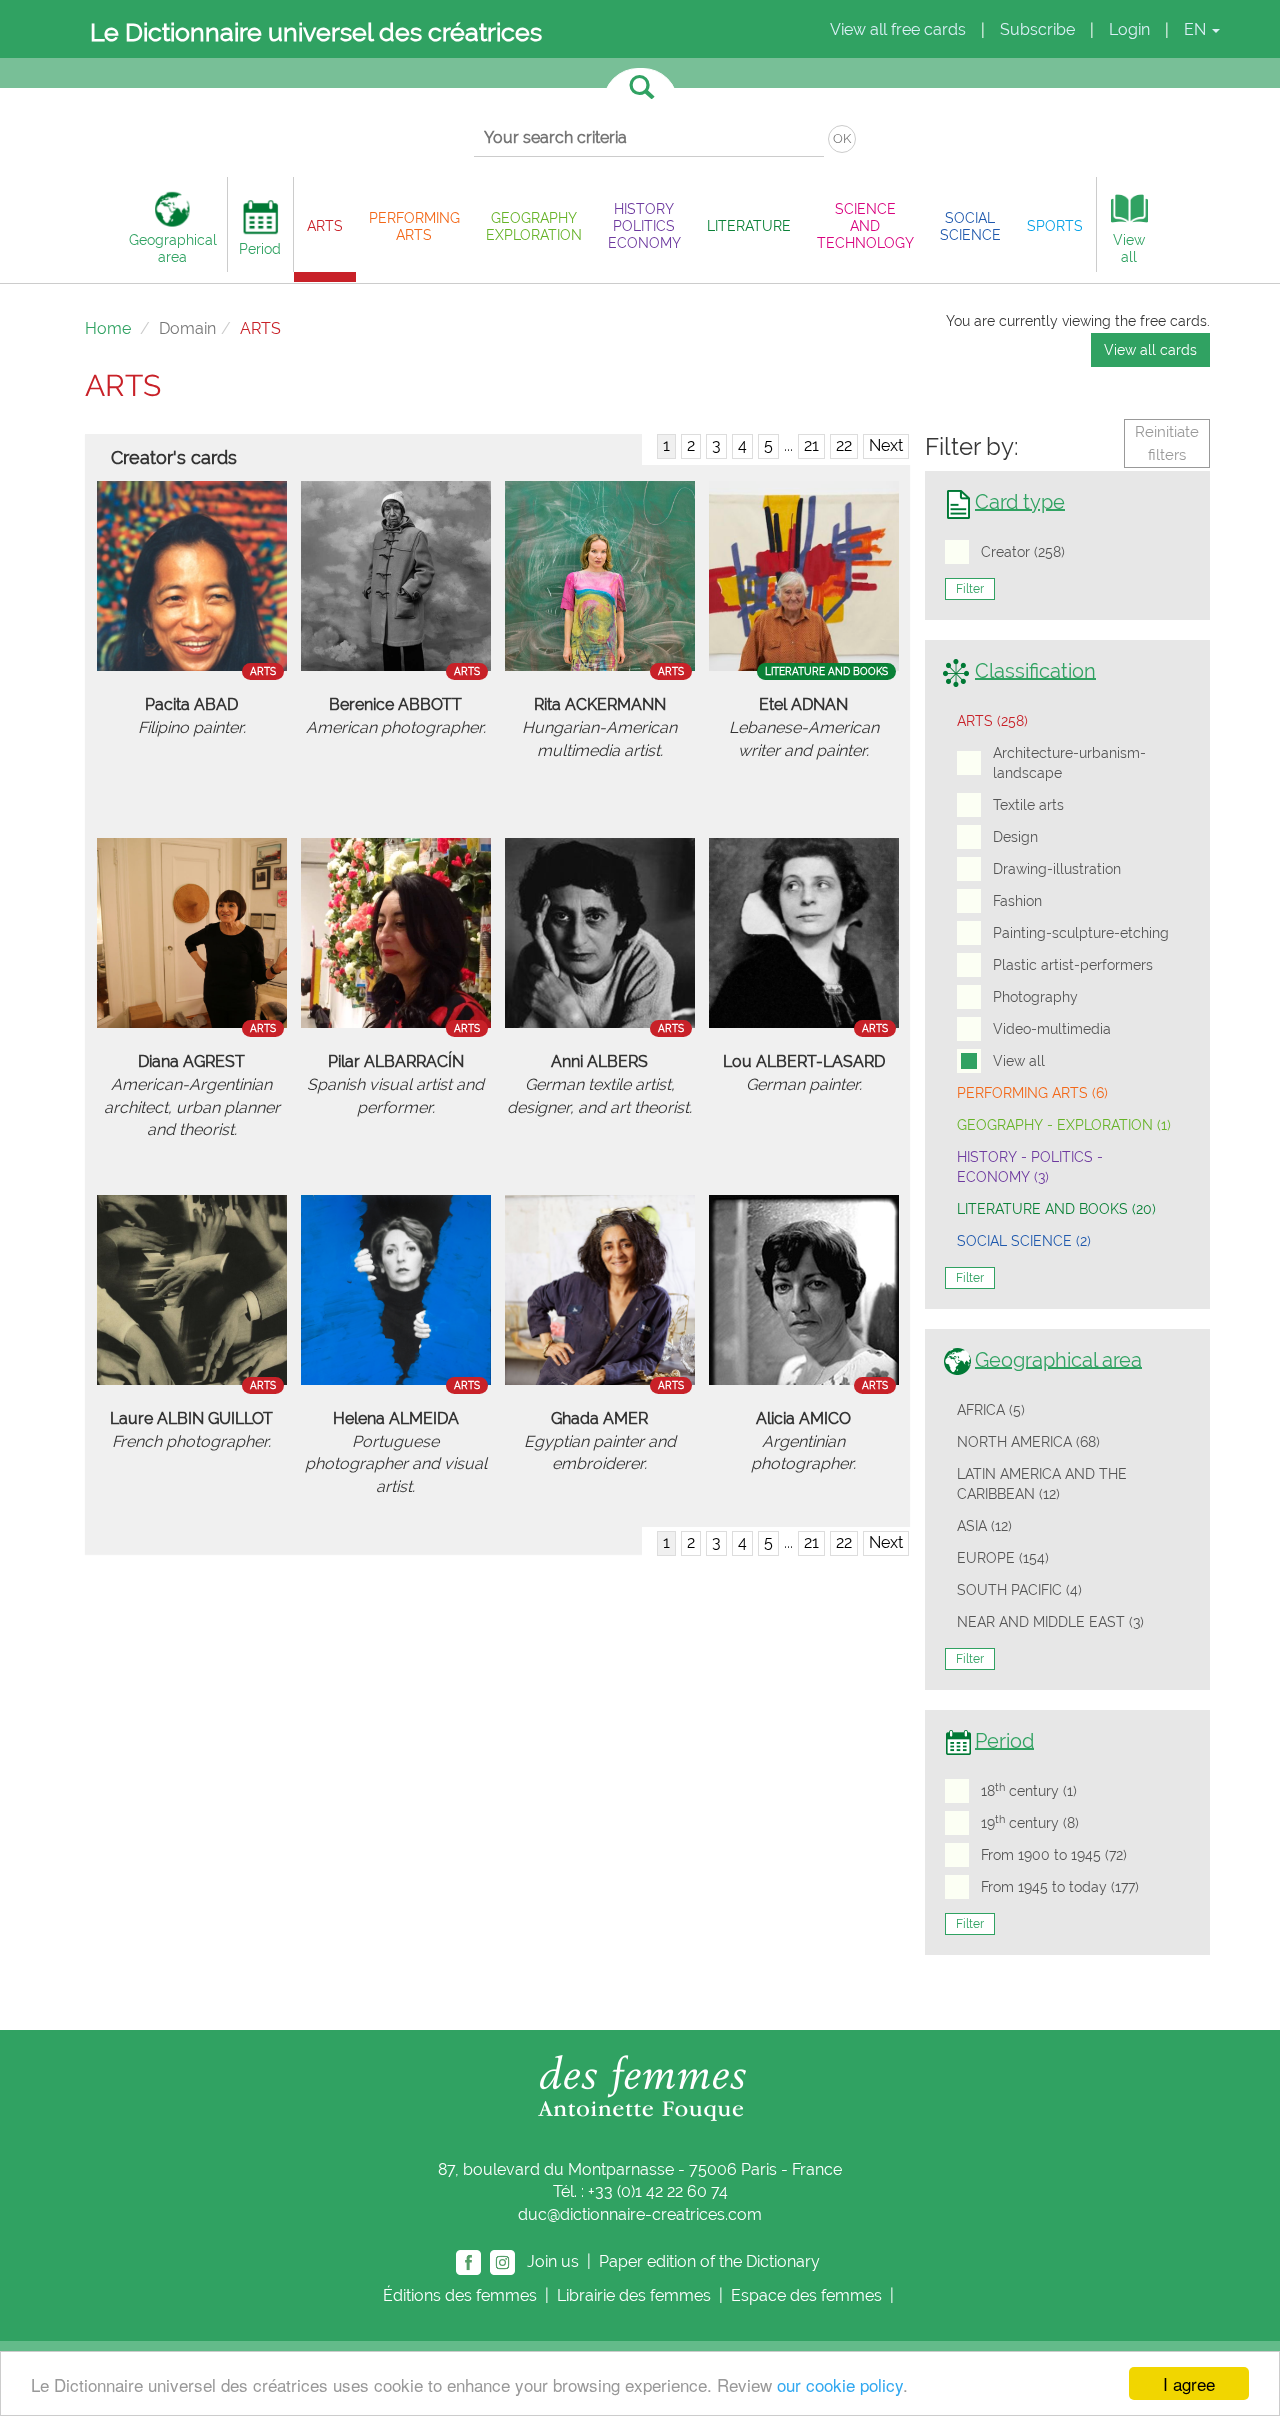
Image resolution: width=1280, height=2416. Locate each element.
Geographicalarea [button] (173, 248)
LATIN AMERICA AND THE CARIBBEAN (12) (1042, 1484)
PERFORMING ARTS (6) (1032, 1093)
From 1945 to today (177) (1060, 1887)
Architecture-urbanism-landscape (1069, 763)
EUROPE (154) (1003, 1558)
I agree (1189, 2383)
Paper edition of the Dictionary (711, 2261)
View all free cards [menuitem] (898, 29)
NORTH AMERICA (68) (1028, 1442)
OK (842, 138)
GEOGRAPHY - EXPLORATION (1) (1064, 1125)
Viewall (1129, 248)
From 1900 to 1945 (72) (1054, 1855)
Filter (970, 589)
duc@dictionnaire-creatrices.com (640, 2214)
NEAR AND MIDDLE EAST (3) (1050, 1622)
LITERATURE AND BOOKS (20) (1056, 1209)
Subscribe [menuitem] (1037, 29)
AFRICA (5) (991, 1410)
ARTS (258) (992, 721)
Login (1129, 29)
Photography (1035, 997)
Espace (806, 2295)
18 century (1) (1029, 1790)
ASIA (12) (984, 1526)
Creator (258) (1023, 552)
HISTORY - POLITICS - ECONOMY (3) (1030, 1167)
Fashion (1017, 901)
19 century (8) (1030, 1822)
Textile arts (1028, 805)
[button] (325, 225)
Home (108, 328)
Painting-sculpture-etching (1081, 933)
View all (1019, 1061)
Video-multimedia (1052, 1029)
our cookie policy (840, 2384)
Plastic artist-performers (1073, 965)
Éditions (460, 2295)
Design (1015, 837)
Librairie (634, 2295)
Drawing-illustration (1057, 869)
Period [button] (260, 248)
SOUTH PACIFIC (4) (1019, 1590)
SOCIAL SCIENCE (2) (1024, 1241)
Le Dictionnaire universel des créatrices (316, 32)
